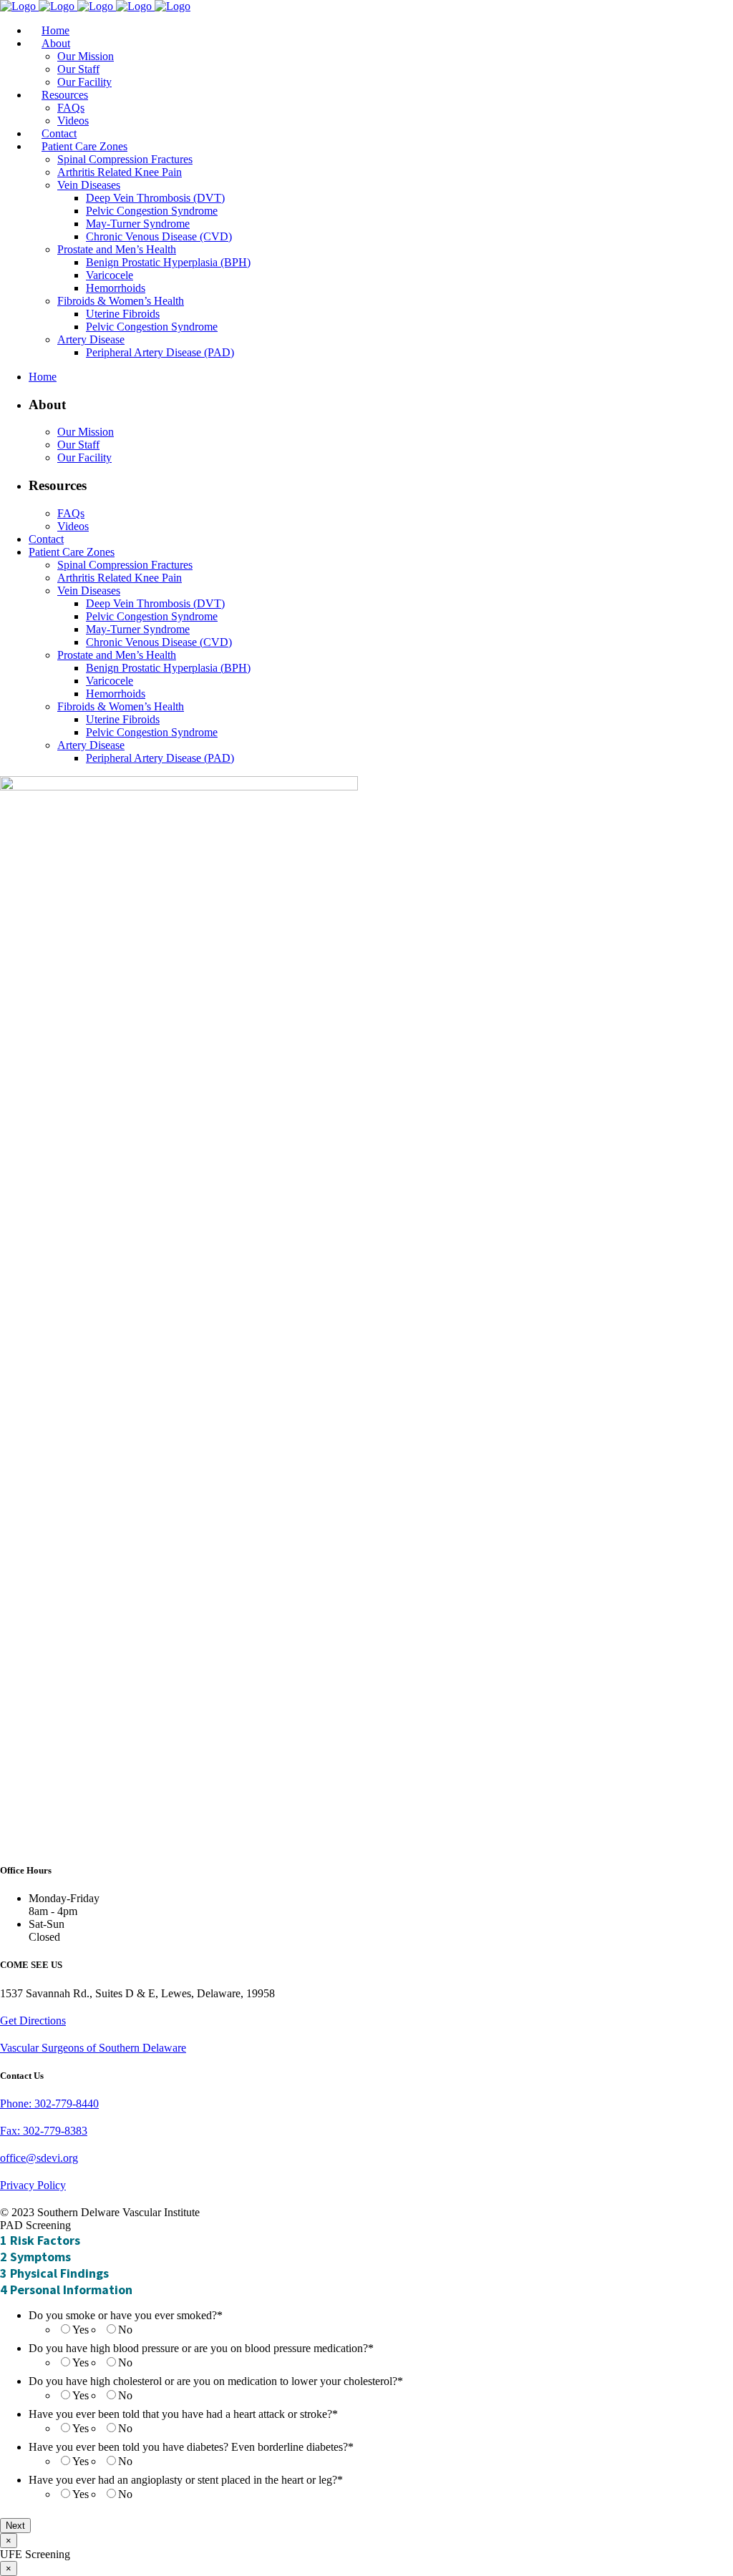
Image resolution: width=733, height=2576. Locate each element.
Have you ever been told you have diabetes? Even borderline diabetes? (191, 2447)
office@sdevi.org (39, 2158)
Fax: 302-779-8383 (44, 2131)
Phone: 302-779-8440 (49, 2104)
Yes (81, 2330)
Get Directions (33, 2021)
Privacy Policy (33, 2185)
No (125, 2330)
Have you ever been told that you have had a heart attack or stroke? (183, 2414)
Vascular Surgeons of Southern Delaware (93, 2048)
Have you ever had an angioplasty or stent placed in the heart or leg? (186, 2480)
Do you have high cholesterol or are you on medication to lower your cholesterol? (216, 2381)
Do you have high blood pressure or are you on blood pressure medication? (201, 2348)
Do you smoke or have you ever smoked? (126, 2315)
